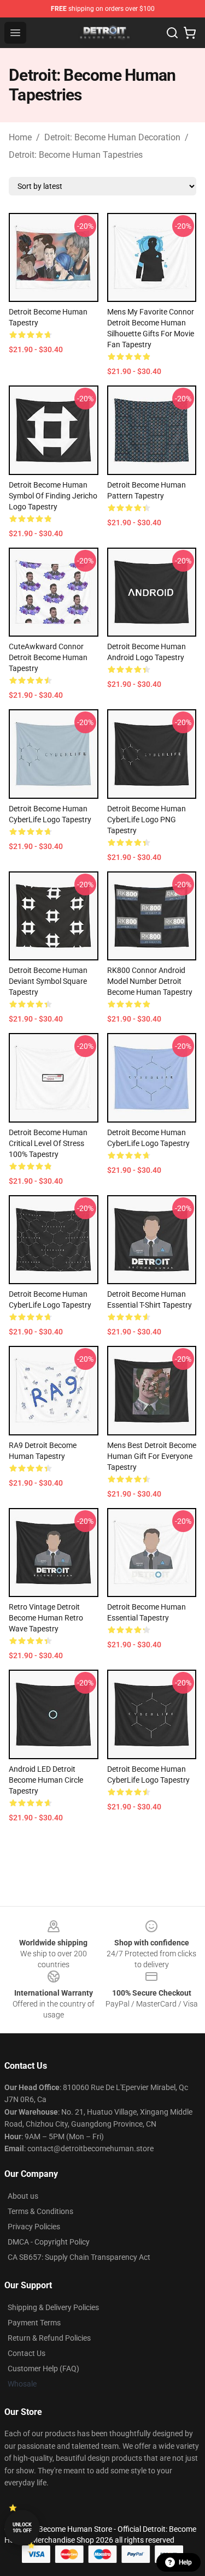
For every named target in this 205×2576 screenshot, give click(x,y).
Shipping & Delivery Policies (53, 2307)
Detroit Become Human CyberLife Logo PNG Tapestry (147, 820)
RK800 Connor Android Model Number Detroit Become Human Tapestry (150, 981)
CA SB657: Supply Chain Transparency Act (79, 2257)
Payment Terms (34, 2323)
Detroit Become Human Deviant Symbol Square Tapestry (48, 981)
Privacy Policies (34, 2227)
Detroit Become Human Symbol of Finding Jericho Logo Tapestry (53, 496)
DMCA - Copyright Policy (49, 2242)
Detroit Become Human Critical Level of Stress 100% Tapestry (48, 1143)
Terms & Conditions (40, 2211)
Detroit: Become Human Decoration (112, 137)
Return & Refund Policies (49, 2338)
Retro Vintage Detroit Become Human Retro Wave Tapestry (46, 1618)
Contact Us (27, 2353)
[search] (172, 33)
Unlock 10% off (22, 2528)
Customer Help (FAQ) (43, 2369)
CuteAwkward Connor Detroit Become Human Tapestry (48, 657)
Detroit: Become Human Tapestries (76, 155)
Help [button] (185, 2562)
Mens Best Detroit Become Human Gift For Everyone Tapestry (152, 1456)
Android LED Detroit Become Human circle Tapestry (46, 1780)
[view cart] (190, 33)
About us (23, 2196)
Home (20, 137)
